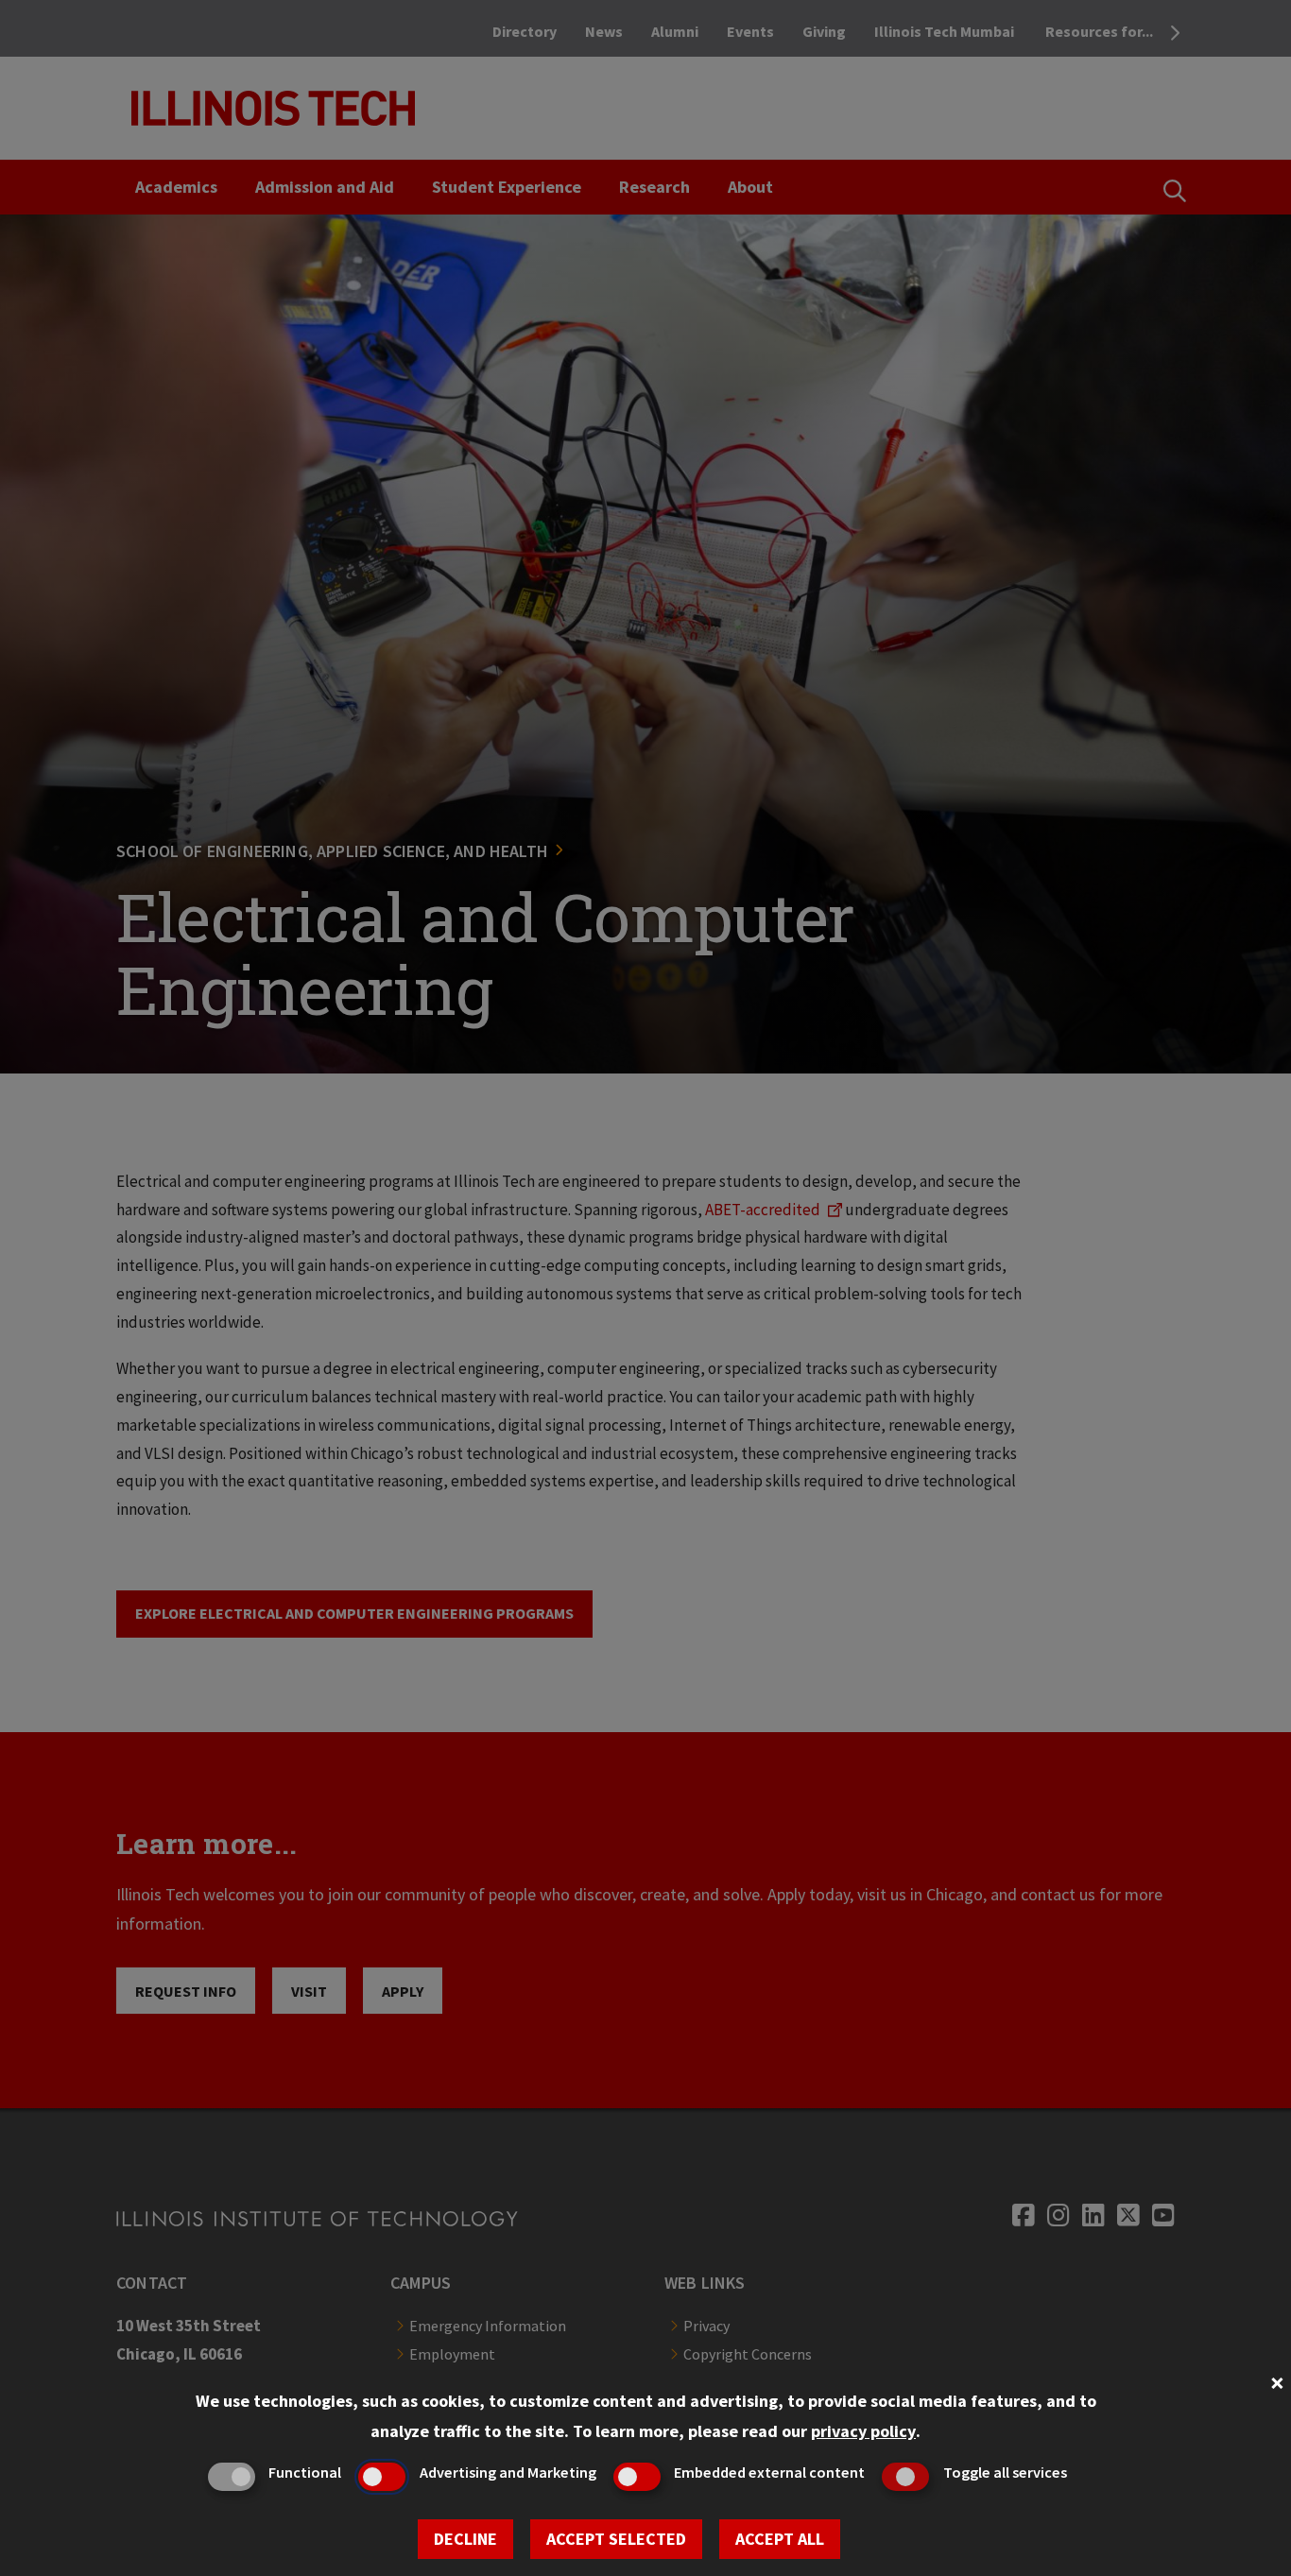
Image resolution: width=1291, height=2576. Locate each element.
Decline (465, 2539)
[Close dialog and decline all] (1277, 2381)
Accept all (780, 2539)
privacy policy (863, 2431)
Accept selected (616, 2539)
